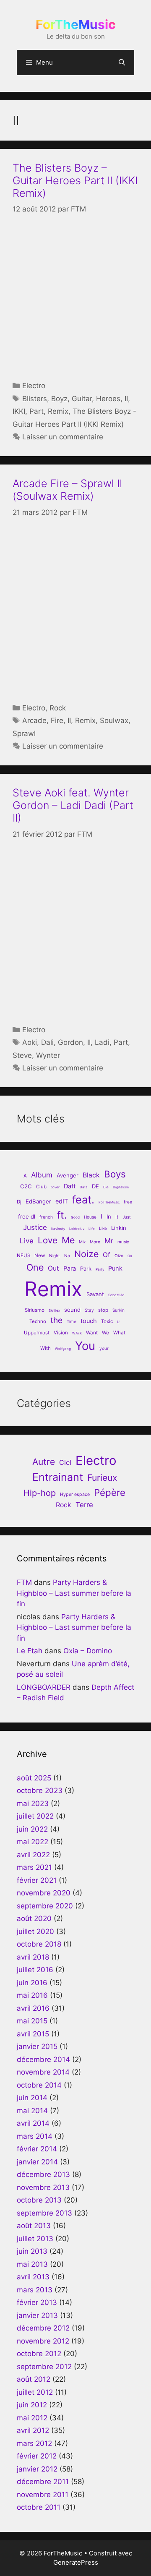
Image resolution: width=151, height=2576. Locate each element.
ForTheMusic (76, 24)
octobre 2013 (39, 2200)
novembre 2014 (43, 2072)
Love (48, 1240)
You (85, 1346)
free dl (27, 1216)
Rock (58, 708)
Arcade (34, 720)
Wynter (48, 1055)
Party (100, 1269)
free (128, 1202)
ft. (62, 1215)
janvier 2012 (37, 2469)
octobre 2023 (40, 1790)
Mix (82, 1242)
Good (75, 1217)
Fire (57, 720)
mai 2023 (33, 1803)
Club (41, 1187)
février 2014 (37, 2149)
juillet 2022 (35, 1816)
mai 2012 (32, 2418)
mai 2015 (32, 2021)
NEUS (23, 1255)
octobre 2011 (39, 2507)
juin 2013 (32, 2251)
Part (36, 411)
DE (95, 1186)
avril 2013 (33, 2277)
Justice (35, 1227)
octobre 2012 (39, 2354)
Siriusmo (35, 1310)
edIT (62, 1201)
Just (127, 1217)
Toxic (107, 1321)
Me (68, 1240)
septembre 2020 (45, 1906)
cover (55, 1187)
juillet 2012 (35, 2392)
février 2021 (37, 1880)
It (117, 1217)
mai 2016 (32, 1995)
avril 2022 (33, 1855)
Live (27, 1241)
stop (103, 1310)
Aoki (30, 1042)
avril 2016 (33, 2008)
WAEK (77, 1333)
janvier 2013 (37, 2315)
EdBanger (38, 1201)
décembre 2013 (43, 2174)
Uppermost (37, 1333)
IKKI (19, 411)
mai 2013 (32, 2264)
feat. (83, 1199)
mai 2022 (33, 1842)
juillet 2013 (35, 2239)
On (130, 1256)
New (40, 1255)
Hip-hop (40, 1493)
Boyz (59, 399)
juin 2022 (32, 1829)
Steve (22, 1055)
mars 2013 (35, 2290)
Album (42, 1175)
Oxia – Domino (88, 1651)
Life (92, 1229)
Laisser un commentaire (63, 437)
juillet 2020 (35, 1931)
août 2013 (34, 2226)
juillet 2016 (35, 1970)
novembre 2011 (43, 2495)
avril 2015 (33, 2034)
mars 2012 (34, 2443)
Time (72, 1321)
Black (91, 1175)
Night (55, 1255)
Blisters (35, 399)
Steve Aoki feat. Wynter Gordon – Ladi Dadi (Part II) (73, 805)
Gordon (70, 1042)
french (46, 1217)
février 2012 (37, 2456)
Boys (115, 1174)
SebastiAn (116, 1295)
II (126, 399)
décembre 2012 (43, 2328)
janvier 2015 (37, 2046)
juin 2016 (32, 1983)
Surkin (118, 1310)
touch (89, 1321)
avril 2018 (33, 1957)
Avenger (68, 1175)
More (95, 1242)
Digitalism (121, 1187)
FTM (24, 1582)
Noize (86, 1254)
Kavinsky (58, 1229)
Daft (70, 1186)
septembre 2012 (44, 2367)
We (105, 1333)
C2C (26, 1186)
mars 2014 (35, 2136)
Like (103, 1228)
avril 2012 (33, 2430)
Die (106, 1187)
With (46, 1348)
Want (92, 1333)
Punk (115, 1268)
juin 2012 (32, 2405)
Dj (19, 1202)
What (119, 1333)
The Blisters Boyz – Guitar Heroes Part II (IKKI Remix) (75, 180)
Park (86, 1268)
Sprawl (24, 733)
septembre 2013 (44, 2213)
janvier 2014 (37, 2162)
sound (72, 1310)
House (90, 1217)
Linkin (119, 1228)
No (67, 1255)
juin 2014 (32, 2098)
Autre (44, 1462)
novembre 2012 (43, 2341)
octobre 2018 (39, 1944)
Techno (38, 1321)
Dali (47, 1042)
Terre (84, 1505)
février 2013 (37, 2302)
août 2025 (34, 1778)
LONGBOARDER (44, 1687)
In (109, 1216)
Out (53, 1268)
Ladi (102, 1042)
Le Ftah (30, 1651)
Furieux (102, 1478)
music (123, 1242)
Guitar (82, 399)
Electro (34, 386)
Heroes (108, 399)
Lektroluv (77, 1229)
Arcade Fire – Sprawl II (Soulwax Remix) (67, 490)
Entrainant (58, 1477)
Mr (109, 1241)
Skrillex (54, 1310)
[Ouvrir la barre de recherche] (122, 63)
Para (70, 1268)
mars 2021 (34, 1867)
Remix (58, 411)
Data (84, 1187)
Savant (95, 1294)
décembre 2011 (43, 2482)
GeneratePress (76, 2562)
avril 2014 (33, 2123)
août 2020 (34, 1918)
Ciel (65, 1462)
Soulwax (114, 720)
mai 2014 (32, 2111)
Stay (89, 1310)
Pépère (110, 1492)
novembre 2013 (43, 2187)
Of (107, 1255)
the (56, 1320)
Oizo (119, 1255)
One (35, 1267)
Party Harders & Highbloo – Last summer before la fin (74, 1593)
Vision (61, 1333)
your (104, 1348)
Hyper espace (75, 1494)
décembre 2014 (43, 2059)
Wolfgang (63, 1349)
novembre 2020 (44, 1893)
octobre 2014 (39, 2085)
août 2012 (34, 2379)
